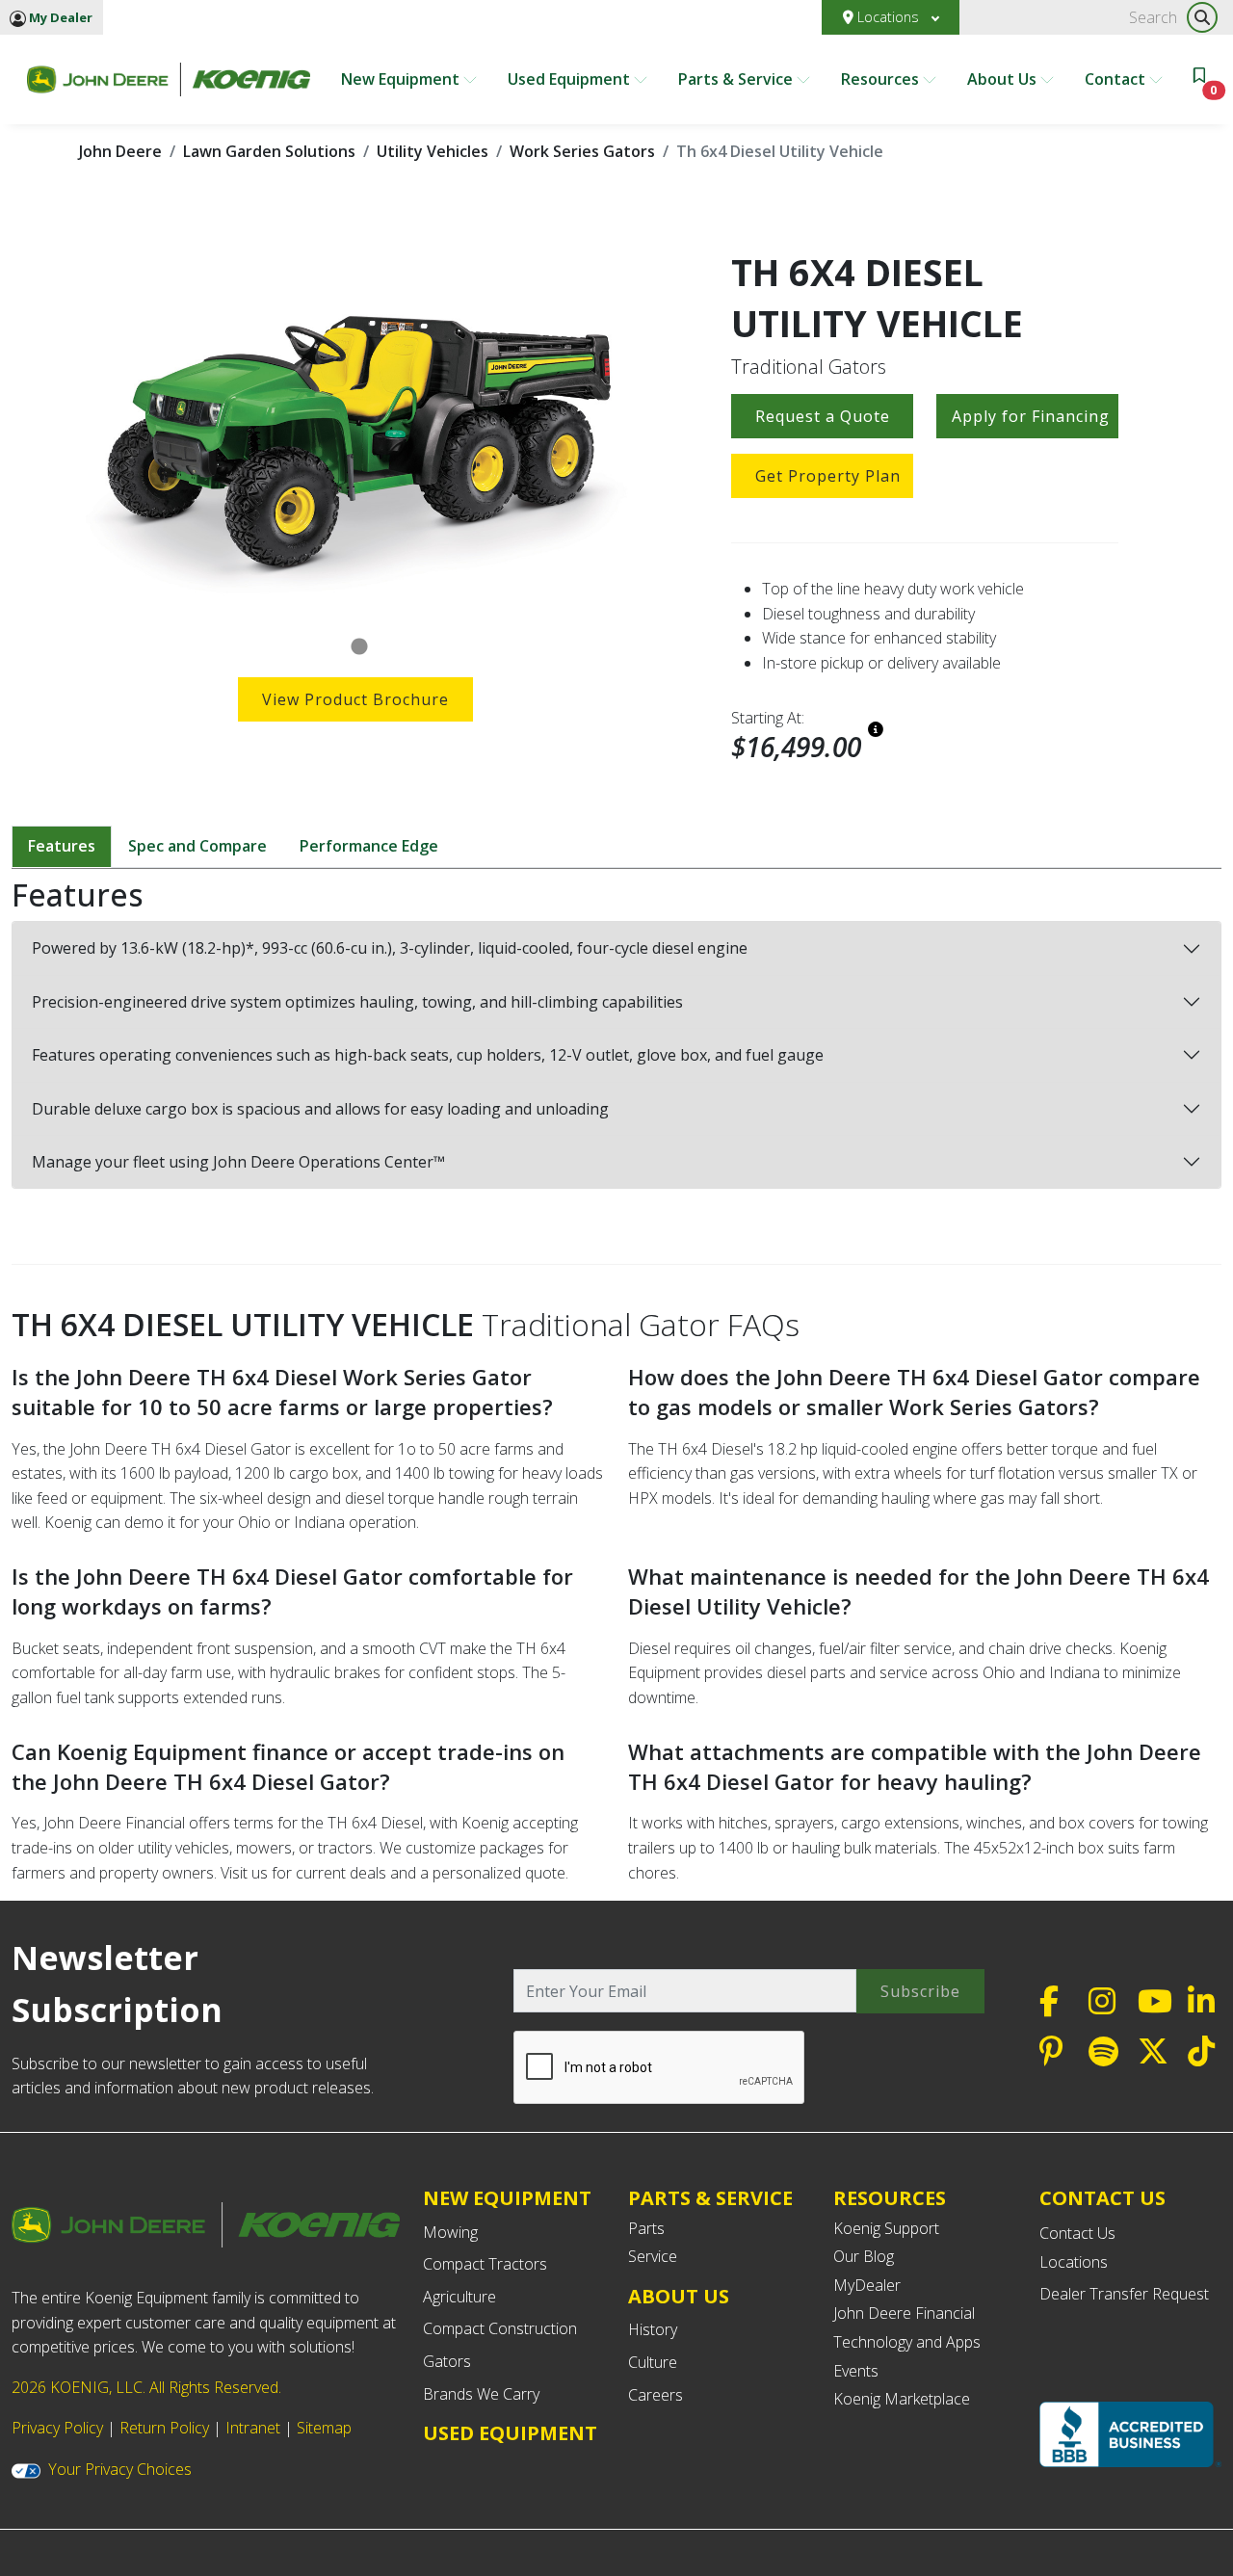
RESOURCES (890, 2198)
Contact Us (1077, 2233)
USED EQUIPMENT (510, 2433)
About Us (1004, 79)
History (653, 2329)
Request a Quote (823, 416)
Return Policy (164, 2428)
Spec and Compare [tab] (197, 846)
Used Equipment (571, 79)
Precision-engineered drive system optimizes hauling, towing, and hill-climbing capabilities (357, 1002)
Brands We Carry (481, 2394)
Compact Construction (500, 2328)
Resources (882, 79)
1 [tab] (359, 647)
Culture (653, 2362)
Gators (447, 2361)
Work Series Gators (582, 151)
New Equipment (402, 79)
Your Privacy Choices (120, 2469)
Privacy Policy (57, 2428)
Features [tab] (62, 846)
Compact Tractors (485, 2264)
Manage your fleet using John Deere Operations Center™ (238, 1162)
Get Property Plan (828, 476)
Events (856, 2371)
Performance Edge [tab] (369, 846)
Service (653, 2256)
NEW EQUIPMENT (507, 2198)
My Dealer (59, 17)
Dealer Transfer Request (1124, 2294)
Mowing (450, 2232)
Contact (1117, 79)
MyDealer (867, 2285)
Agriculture (459, 2297)
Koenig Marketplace (902, 2399)
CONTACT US (1102, 2198)
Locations (888, 17)
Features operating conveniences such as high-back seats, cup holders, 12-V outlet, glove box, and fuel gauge (428, 1055)
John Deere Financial (904, 2313)
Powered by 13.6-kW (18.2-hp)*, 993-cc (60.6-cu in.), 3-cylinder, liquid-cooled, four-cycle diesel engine (390, 948)
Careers (656, 2395)
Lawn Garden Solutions (269, 151)
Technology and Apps (907, 2342)
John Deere (120, 151)
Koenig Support (886, 2228)
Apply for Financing (1031, 416)
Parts (646, 2228)
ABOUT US (679, 2296)
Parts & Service (737, 79)
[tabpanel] (360, 436)
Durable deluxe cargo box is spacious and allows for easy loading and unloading (320, 1109)
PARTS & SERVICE (710, 2198)
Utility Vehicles (433, 151)
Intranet (253, 2428)
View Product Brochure (355, 699)
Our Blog (864, 2256)
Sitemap (324, 2428)
